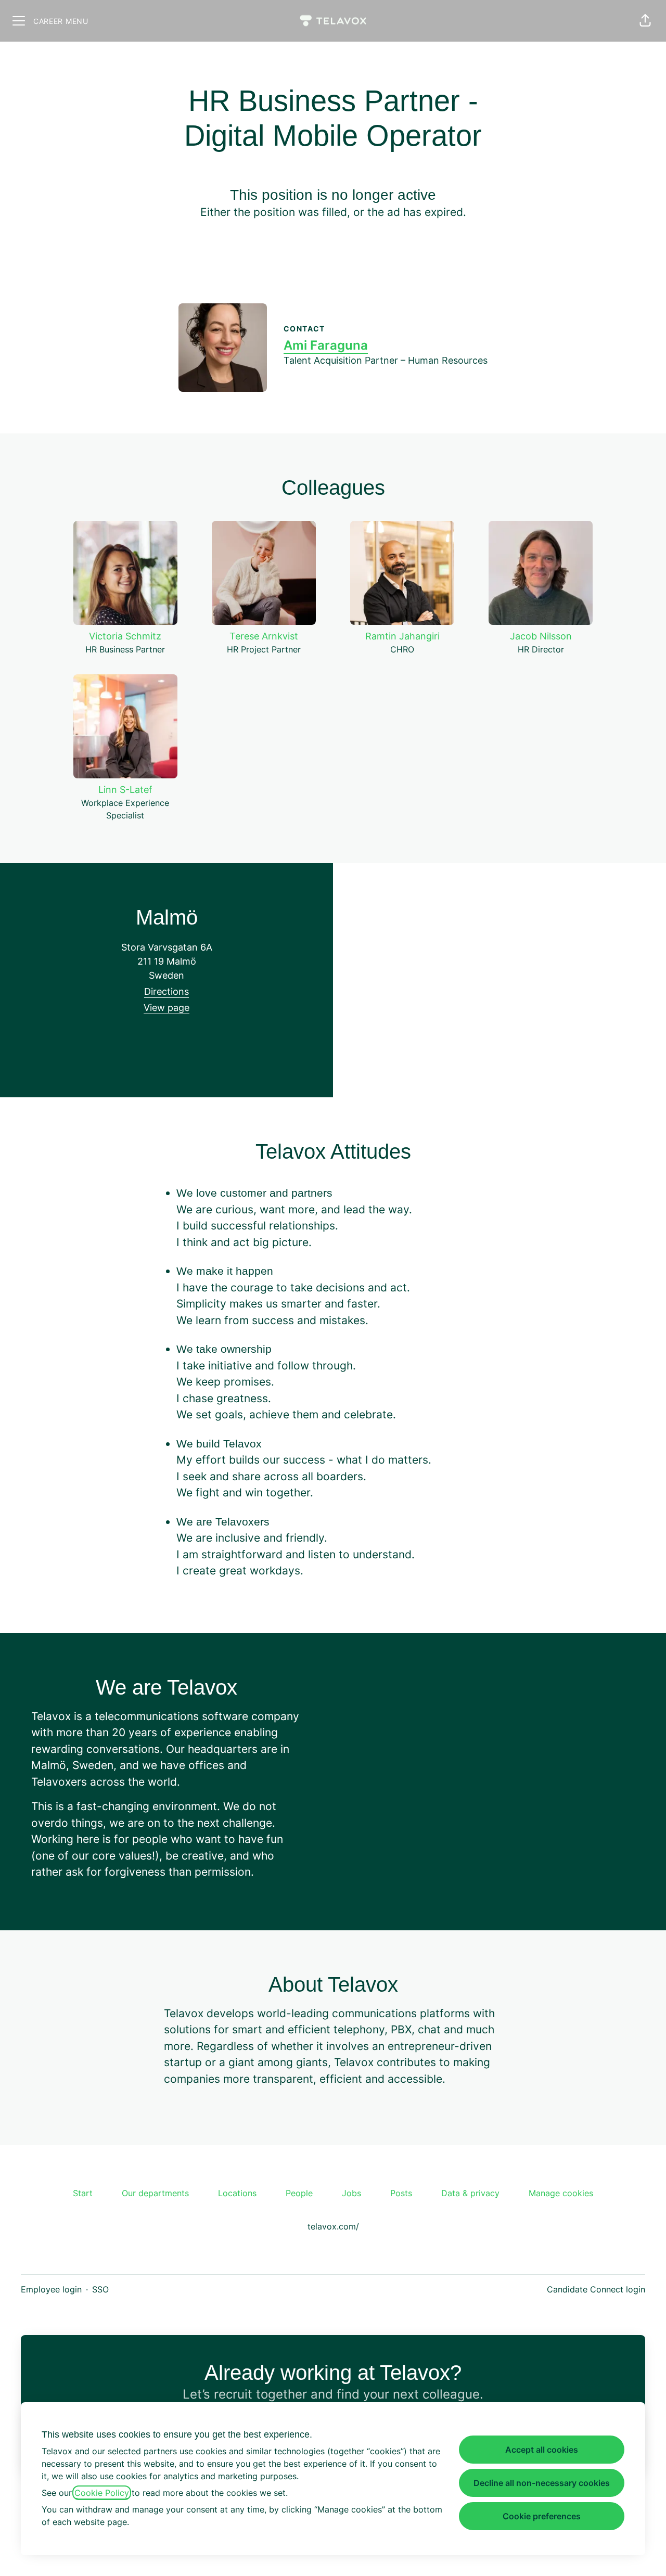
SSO (100, 2289)
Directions (166, 991)
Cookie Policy (102, 2493)
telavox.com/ (333, 2226)
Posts (401, 2193)
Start (83, 2193)
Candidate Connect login (596, 2289)
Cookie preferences (542, 2516)
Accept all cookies (542, 2450)
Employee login (51, 2289)
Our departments (155, 2193)
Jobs (351, 2193)
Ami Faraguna (326, 345)
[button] (645, 21)
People (299, 2193)
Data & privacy (470, 2193)
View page (166, 1008)
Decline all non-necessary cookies (542, 2483)
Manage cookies (561, 2193)
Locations (237, 2193)
